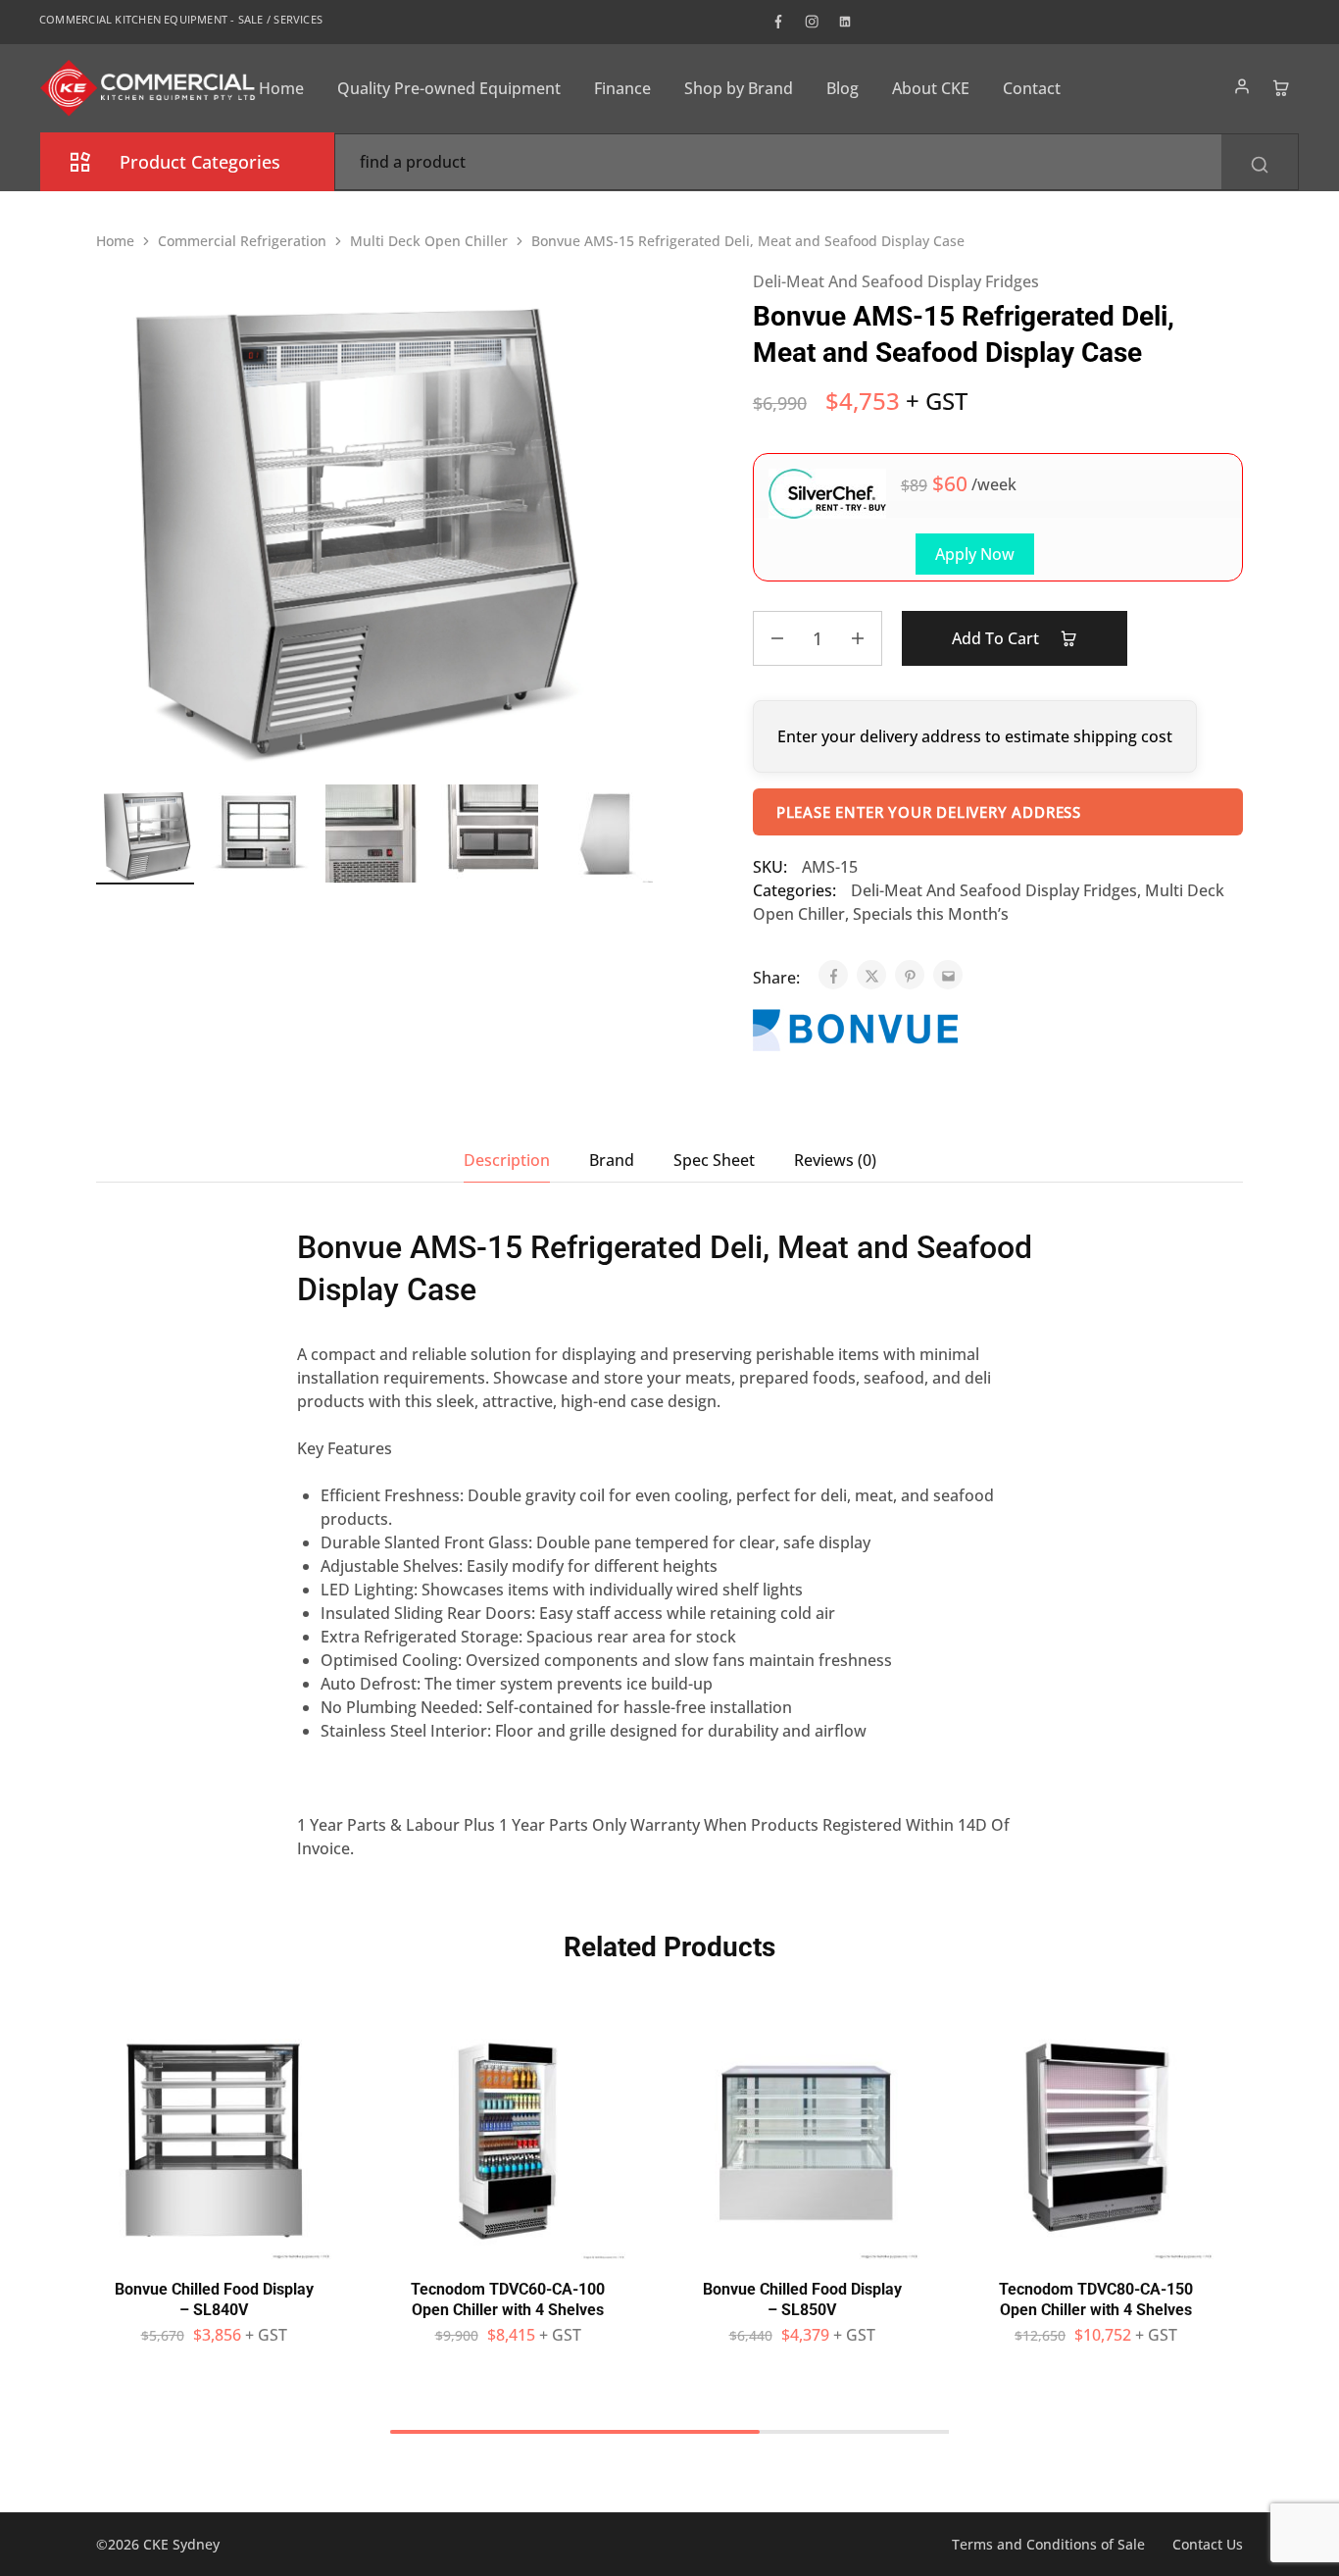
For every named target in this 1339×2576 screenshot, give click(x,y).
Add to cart (997, 638)
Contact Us (1208, 2544)
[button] (214, 2249)
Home (281, 88)
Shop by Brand (739, 88)
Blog (843, 88)
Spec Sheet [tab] (714, 1160)
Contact (1032, 88)
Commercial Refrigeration (242, 241)
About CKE (931, 88)
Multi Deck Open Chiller (429, 241)
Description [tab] (507, 1160)
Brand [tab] (612, 1160)
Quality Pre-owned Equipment (449, 88)
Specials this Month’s (931, 914)
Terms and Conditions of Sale (1048, 2544)
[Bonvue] (856, 1033)
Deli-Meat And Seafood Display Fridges (896, 281)
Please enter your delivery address (929, 812)
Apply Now (975, 554)
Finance (622, 88)
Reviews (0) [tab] (835, 1160)
